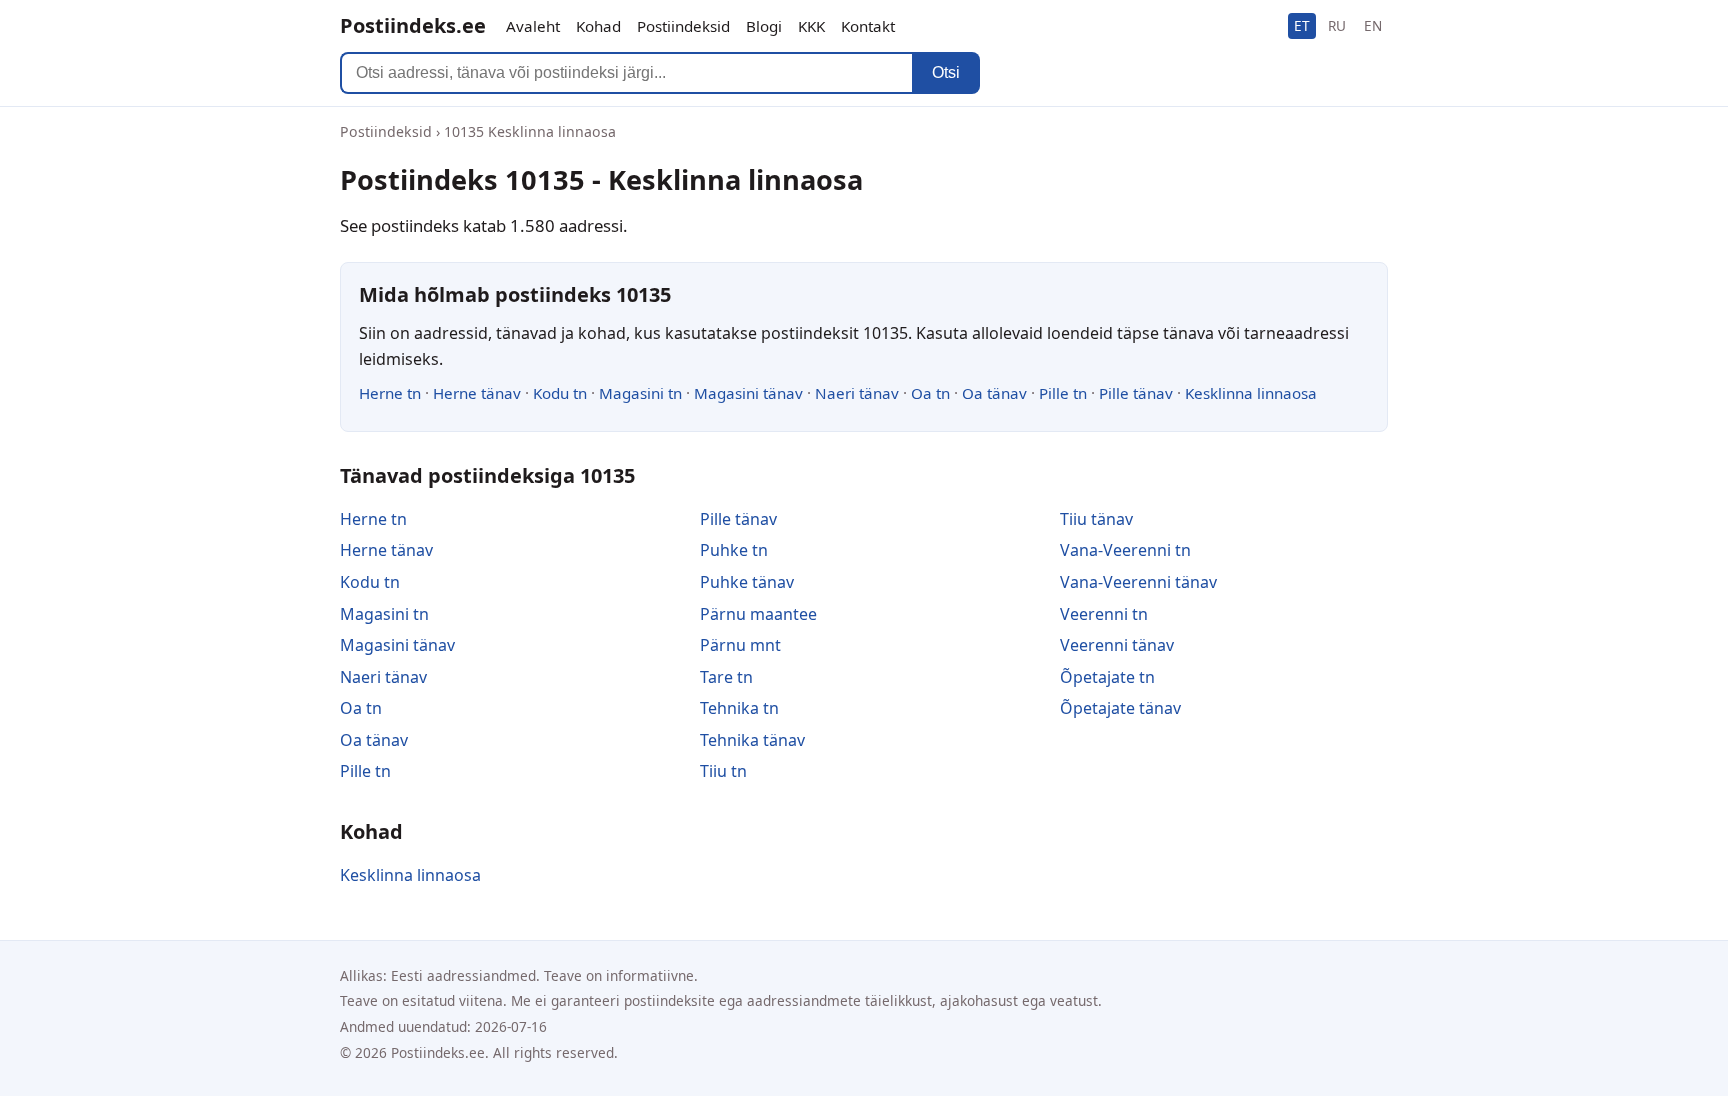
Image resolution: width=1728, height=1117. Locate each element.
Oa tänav (994, 393)
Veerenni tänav (1117, 645)
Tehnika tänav (752, 740)
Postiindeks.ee (413, 25)
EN (1373, 25)
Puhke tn (734, 550)
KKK (811, 26)
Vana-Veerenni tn (1125, 550)
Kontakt (868, 26)
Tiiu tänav (1096, 519)
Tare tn (726, 677)
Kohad (598, 26)
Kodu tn (560, 393)
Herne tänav (477, 393)
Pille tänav (1136, 393)
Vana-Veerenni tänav (1138, 582)
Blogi (764, 26)
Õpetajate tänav (1120, 708)
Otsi (946, 72)
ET (1302, 25)
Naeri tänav (857, 393)
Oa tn (930, 393)
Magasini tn (640, 393)
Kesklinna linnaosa (1251, 393)
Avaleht (533, 26)
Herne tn (390, 393)
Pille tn (1063, 393)
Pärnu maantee (758, 614)
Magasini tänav (748, 393)
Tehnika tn (739, 708)
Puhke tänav (747, 582)
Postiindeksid (683, 26)
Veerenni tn (1104, 614)
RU (1337, 25)
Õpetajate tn (1107, 677)
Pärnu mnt (740, 645)
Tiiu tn (723, 771)
